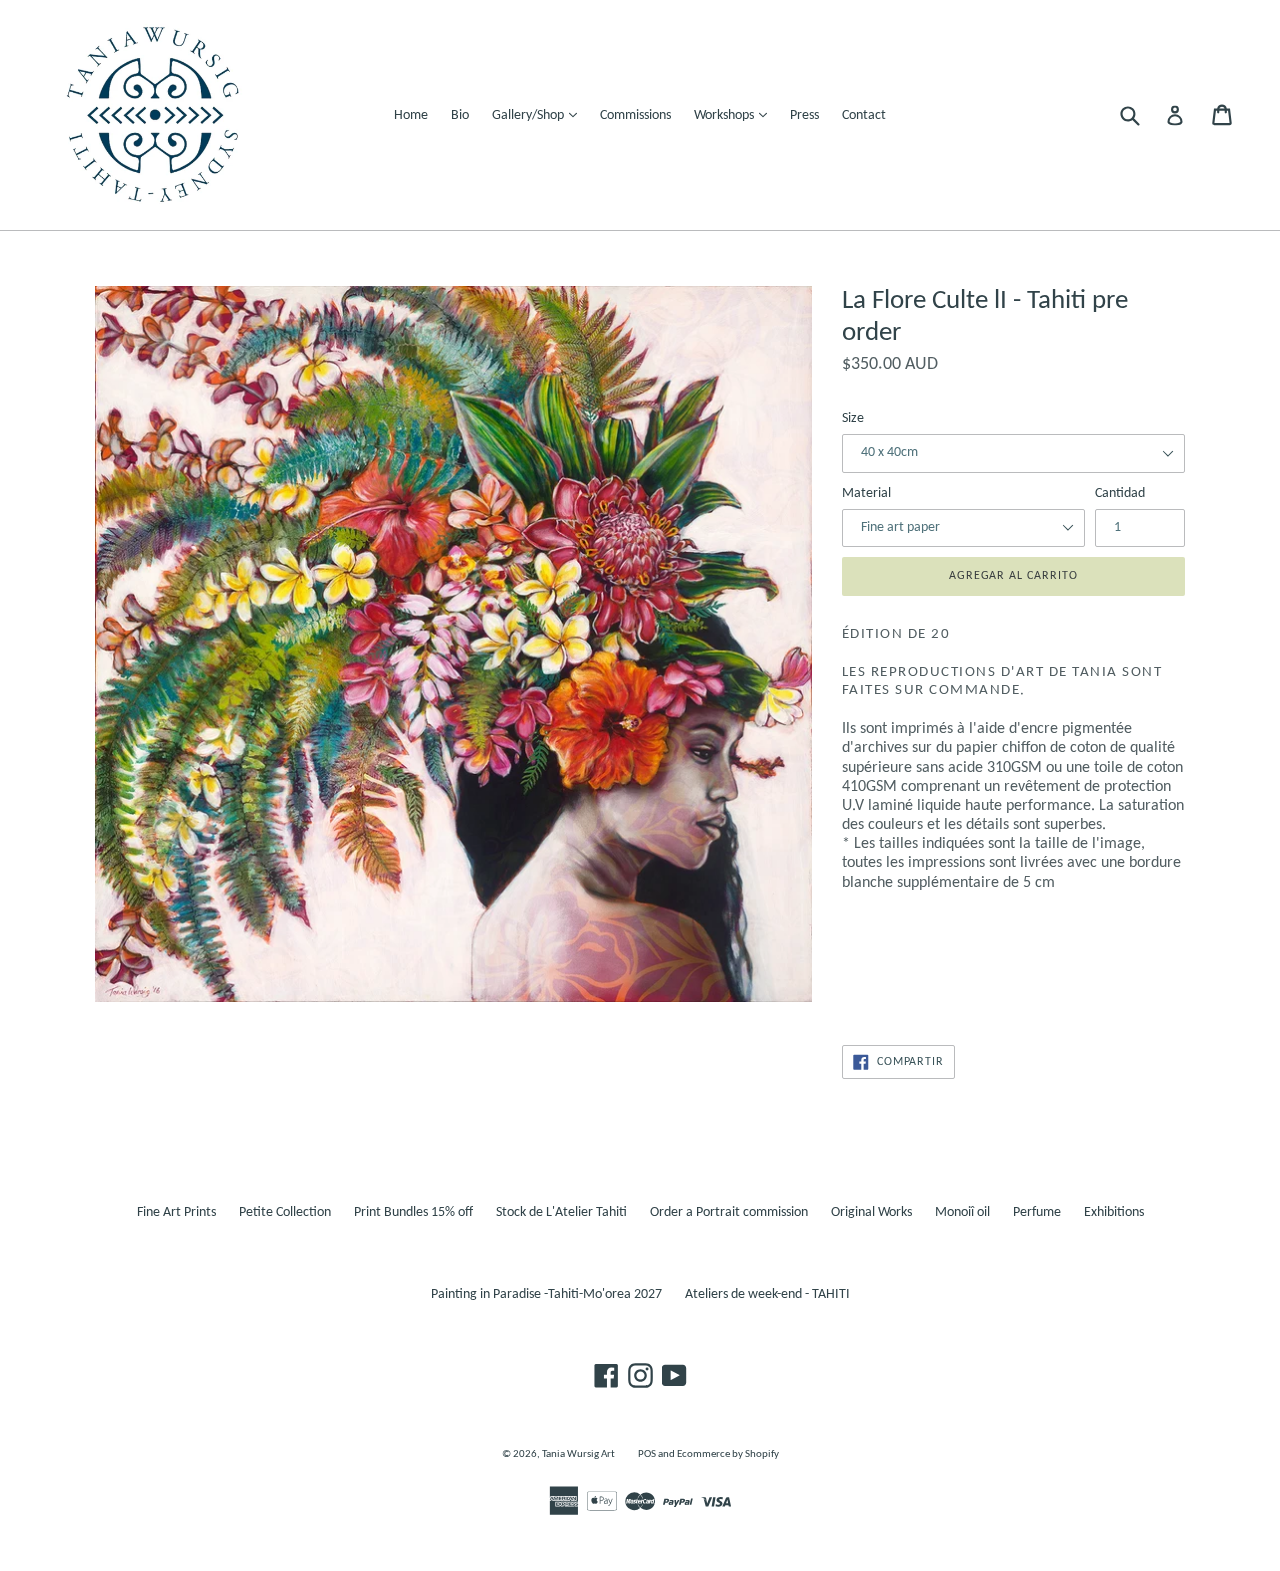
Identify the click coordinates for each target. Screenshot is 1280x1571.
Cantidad (1120, 493)
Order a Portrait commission (729, 1212)
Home (411, 115)
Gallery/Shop (539, 115)
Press (804, 115)
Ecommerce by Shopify (728, 1454)
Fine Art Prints (176, 1212)
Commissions (635, 115)
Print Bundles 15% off (413, 1212)
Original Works (871, 1212)
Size (853, 418)
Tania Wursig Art (578, 1454)
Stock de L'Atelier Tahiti (561, 1212)
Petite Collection (285, 1212)
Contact (864, 115)
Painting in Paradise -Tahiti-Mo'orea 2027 (546, 1294)
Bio (460, 115)
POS (647, 1454)
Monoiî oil (962, 1212)
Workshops (735, 115)
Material (866, 493)
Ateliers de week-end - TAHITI (767, 1294)
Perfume (1037, 1212)
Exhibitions (1114, 1212)
